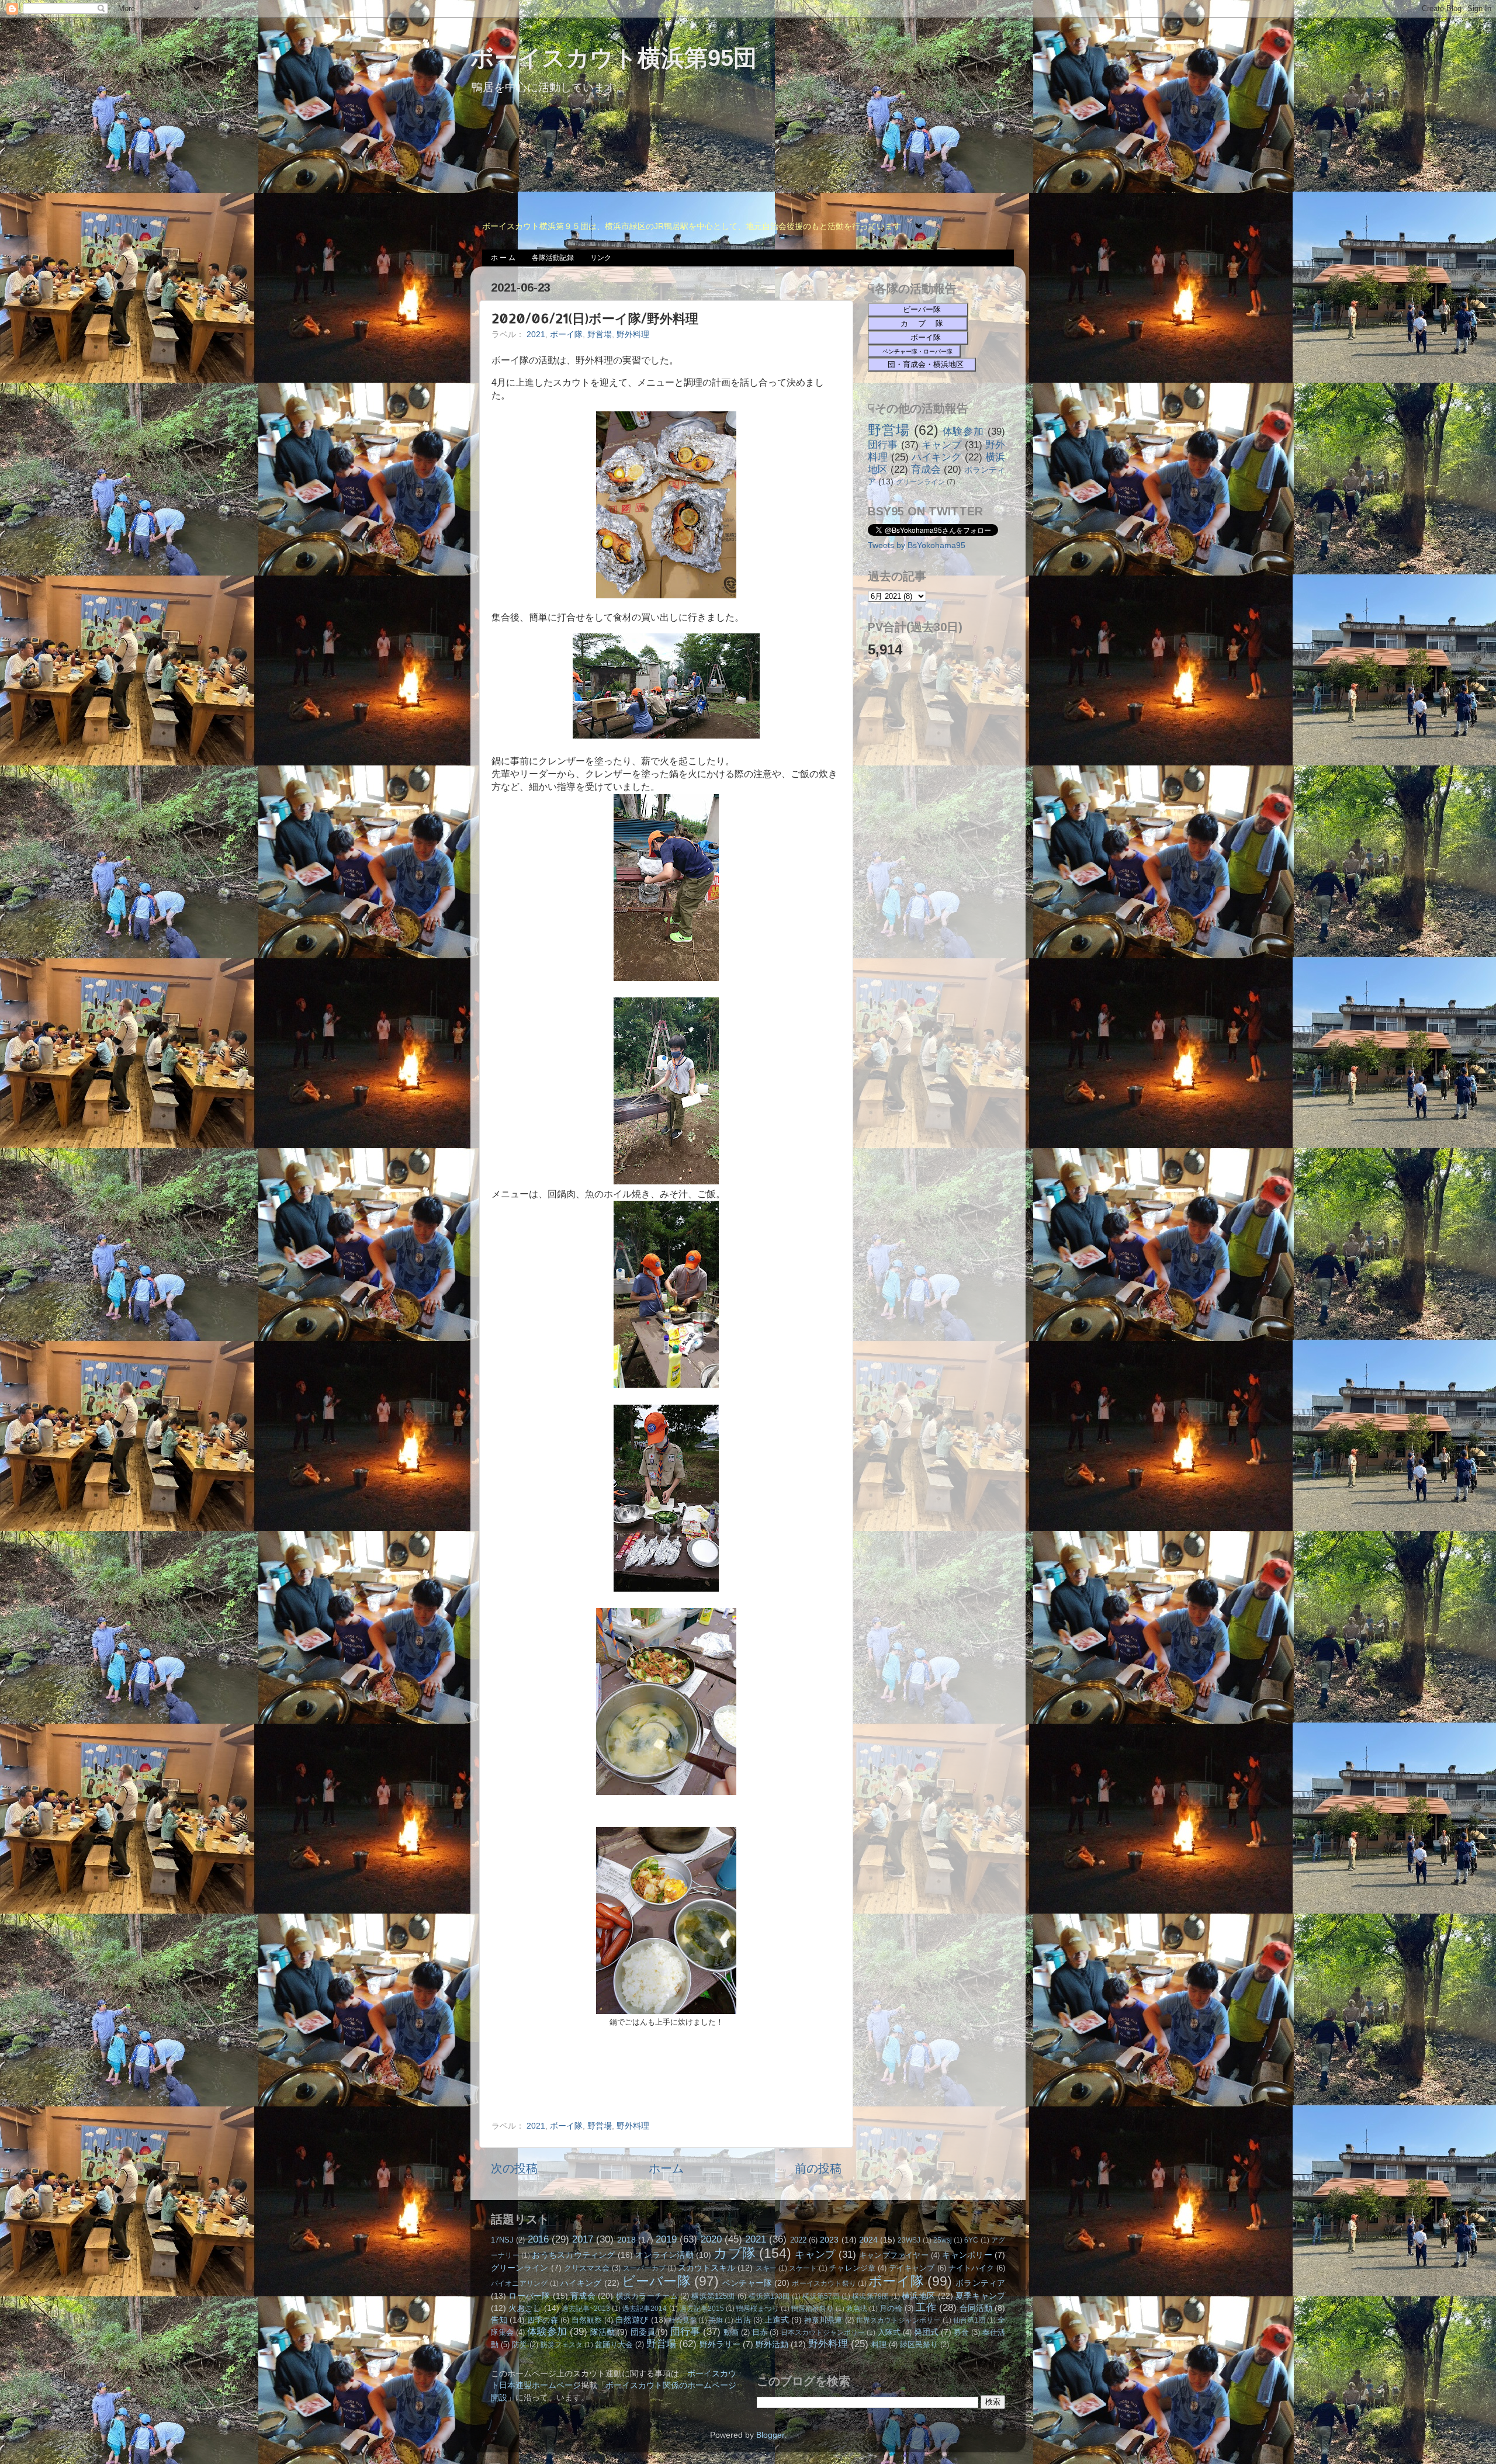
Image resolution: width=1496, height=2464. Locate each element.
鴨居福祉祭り (813, 2309)
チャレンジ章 (852, 2268)
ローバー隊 (529, 2296)
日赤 (760, 2332)
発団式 (926, 2332)
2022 (798, 2240)
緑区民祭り (919, 2345)
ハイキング (937, 457)
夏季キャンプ (980, 2296)
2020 (711, 2239)
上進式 (777, 2320)
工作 (926, 2307)
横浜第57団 (821, 2296)
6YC (971, 2240)
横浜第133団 (769, 2296)
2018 (626, 2240)
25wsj (943, 2240)
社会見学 (683, 2320)
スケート (803, 2268)
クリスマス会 (587, 2268)
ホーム (666, 2168)
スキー (766, 2268)
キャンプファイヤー (894, 2255)
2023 (829, 2240)
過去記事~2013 (586, 2309)
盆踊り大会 (614, 2345)
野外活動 (772, 2344)
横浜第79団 (870, 2296)
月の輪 (891, 2308)
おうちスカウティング (573, 2255)
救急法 (857, 2309)
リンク (601, 258)
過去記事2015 (702, 2309)
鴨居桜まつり (758, 2309)
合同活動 (976, 2308)
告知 (499, 2320)
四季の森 (542, 2320)
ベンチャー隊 (747, 2283)
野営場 (600, 334)
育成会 (926, 469)
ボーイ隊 (566, 334)
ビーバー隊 (656, 2281)
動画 (731, 2332)
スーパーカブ (644, 2268)
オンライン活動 (664, 2255)
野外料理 (633, 334)
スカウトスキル (707, 2268)
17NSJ (502, 2240)
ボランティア (980, 2283)
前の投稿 (818, 2168)
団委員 (643, 2332)
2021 (536, 334)
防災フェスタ (562, 2345)
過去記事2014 (645, 2309)
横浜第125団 (713, 2296)
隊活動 (602, 2332)
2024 (868, 2240)
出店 (743, 2320)
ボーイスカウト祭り (824, 2283)
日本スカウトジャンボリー (823, 2333)
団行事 (883, 445)
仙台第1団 (969, 2320)
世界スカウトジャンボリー (898, 2320)
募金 (961, 2332)
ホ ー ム (503, 258)
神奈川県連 (823, 2320)
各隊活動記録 (553, 258)
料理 (879, 2345)
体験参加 (964, 431)
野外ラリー (720, 2344)
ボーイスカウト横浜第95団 (614, 58)
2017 (583, 2239)
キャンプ (942, 445)
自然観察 (587, 2320)
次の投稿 (514, 2168)
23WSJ (909, 2240)
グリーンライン (920, 482)
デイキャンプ (912, 2268)
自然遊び (632, 2320)
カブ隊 (735, 2253)
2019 (666, 2239)
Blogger (770, 2435)
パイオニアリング (519, 2283)
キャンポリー (967, 2255)
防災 (520, 2345)
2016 (538, 2239)
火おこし (525, 2308)
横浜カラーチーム (647, 2296)
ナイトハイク (971, 2268)
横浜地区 (918, 2296)
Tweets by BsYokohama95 (917, 545)
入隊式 (889, 2332)
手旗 (716, 2320)
